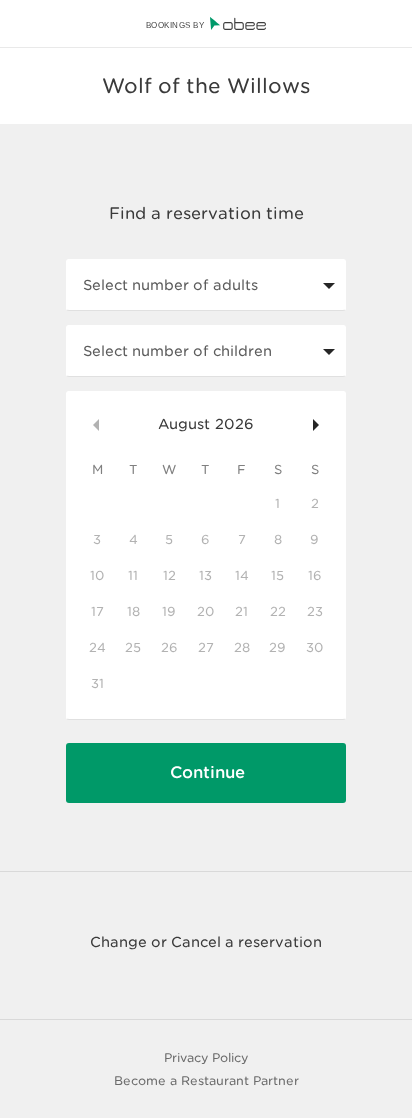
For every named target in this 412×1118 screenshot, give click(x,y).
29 (277, 647)
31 (97, 683)
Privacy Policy (206, 1057)
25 (133, 647)
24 (97, 647)
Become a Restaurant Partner (206, 1080)
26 (169, 647)
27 (206, 647)
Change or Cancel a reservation (206, 942)
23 (315, 611)
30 (314, 647)
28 (242, 647)
